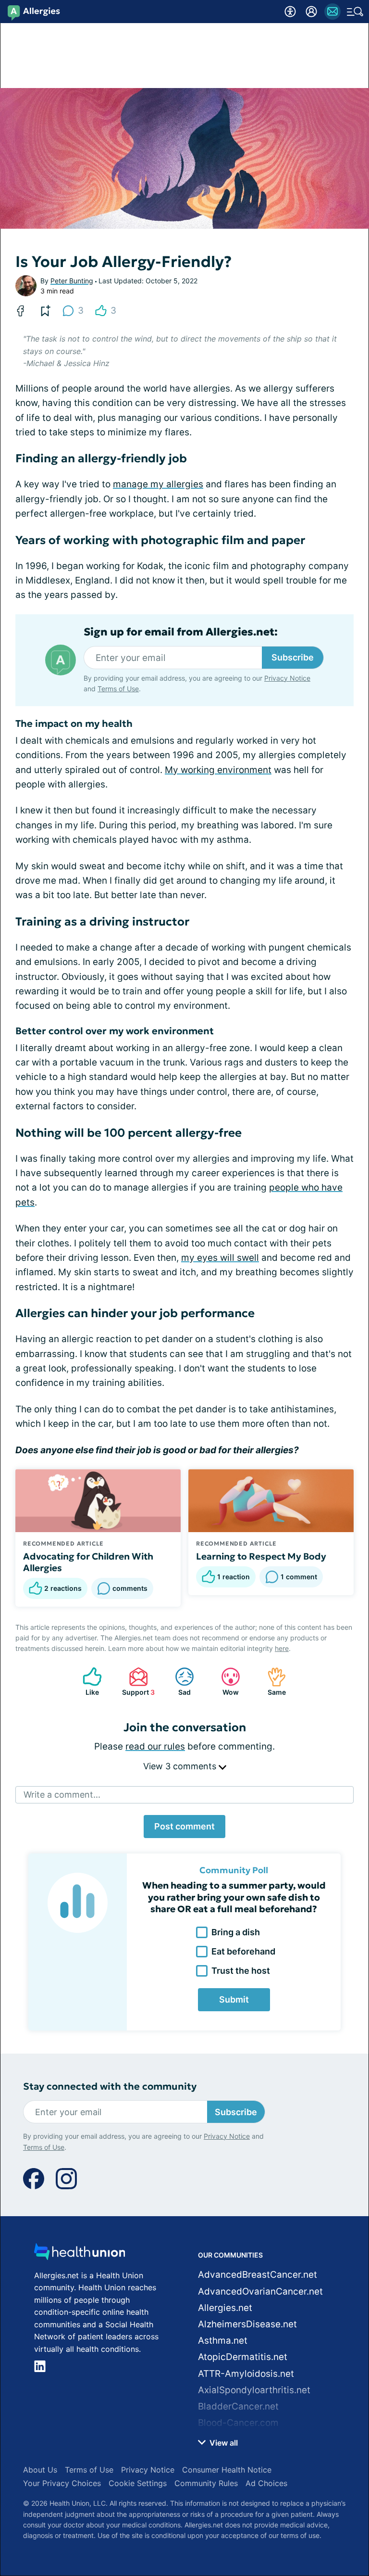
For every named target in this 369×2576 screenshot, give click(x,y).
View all (223, 2443)
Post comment (184, 1826)
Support (137, 1681)
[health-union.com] (80, 2254)
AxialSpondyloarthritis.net (254, 2390)
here (282, 1648)
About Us (40, 2470)
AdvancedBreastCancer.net (258, 2275)
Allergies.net (225, 2308)
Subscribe (293, 657)
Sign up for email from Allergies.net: (181, 632)
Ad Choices (266, 2483)
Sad (178, 1681)
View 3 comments (181, 1766)
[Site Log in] (311, 12)
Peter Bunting (72, 281)
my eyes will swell (220, 1258)
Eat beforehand (243, 1951)
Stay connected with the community (110, 2087)
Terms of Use (118, 689)
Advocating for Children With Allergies (88, 1562)
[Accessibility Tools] (290, 12)
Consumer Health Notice (227, 2470)
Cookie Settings (138, 2483)
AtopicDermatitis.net (243, 2357)
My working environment (218, 770)
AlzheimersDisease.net (247, 2324)
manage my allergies (158, 484)
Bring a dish (236, 1932)
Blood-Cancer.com (238, 2423)
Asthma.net (223, 2341)
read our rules (155, 1746)
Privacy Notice (287, 678)
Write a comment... (62, 1795)
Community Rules (206, 2483)
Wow (225, 1681)
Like (86, 1681)
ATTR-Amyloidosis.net (246, 2374)
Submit (234, 1999)
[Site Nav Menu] (355, 12)
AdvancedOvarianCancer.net (260, 2291)
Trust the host (241, 1971)
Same (272, 1681)
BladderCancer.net (238, 2406)
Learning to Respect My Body (261, 1556)
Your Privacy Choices (62, 2483)
